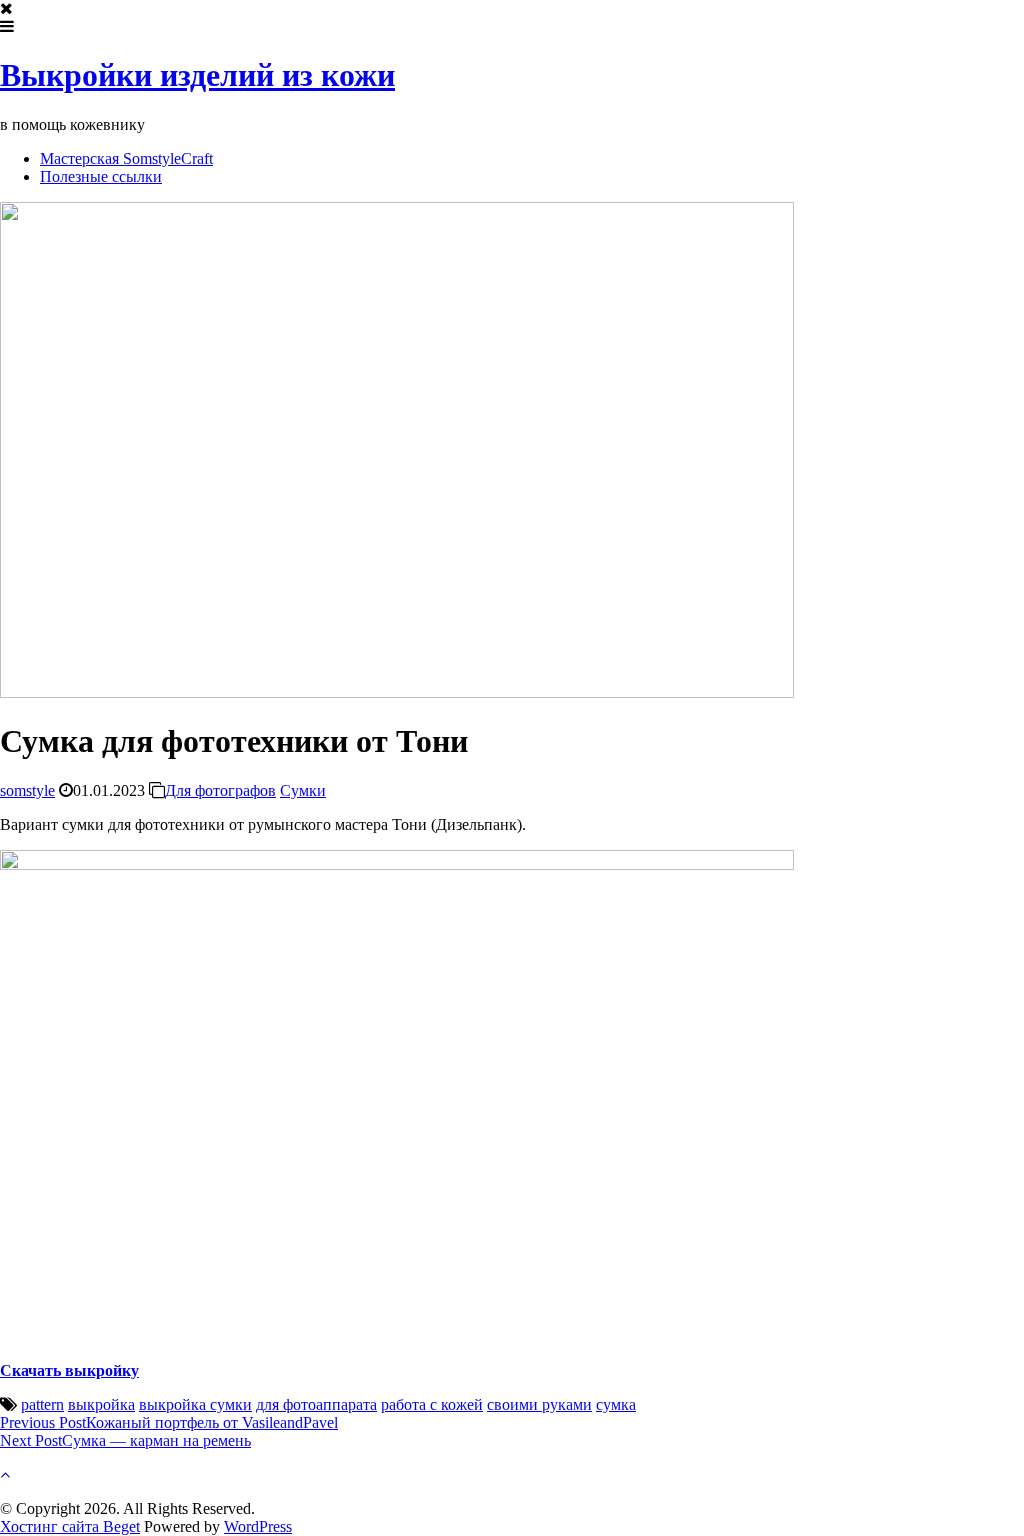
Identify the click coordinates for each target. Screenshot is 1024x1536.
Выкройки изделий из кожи (197, 75)
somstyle (27, 790)
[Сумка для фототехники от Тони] (397, 692)
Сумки (303, 790)
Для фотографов (220, 790)
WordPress (258, 1526)
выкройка (101, 1404)
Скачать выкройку (69, 1370)
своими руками (539, 1404)
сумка (616, 1404)
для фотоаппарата (316, 1404)
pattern (42, 1404)
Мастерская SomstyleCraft (126, 158)
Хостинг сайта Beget (70, 1526)
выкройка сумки (195, 1404)
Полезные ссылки (101, 176)
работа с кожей (432, 1404)
